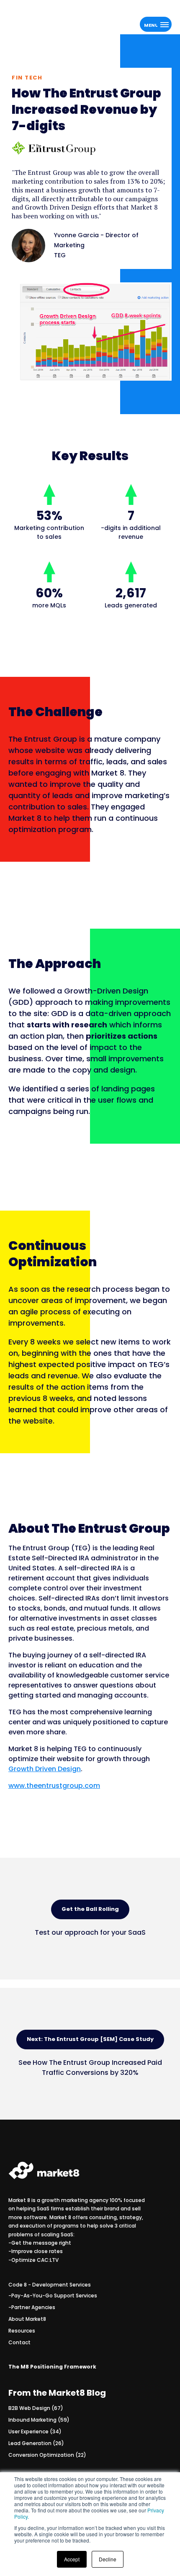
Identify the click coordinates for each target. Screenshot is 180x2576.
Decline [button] (108, 2559)
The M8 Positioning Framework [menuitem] (52, 2367)
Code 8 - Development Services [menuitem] (50, 2285)
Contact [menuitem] (19, 2342)
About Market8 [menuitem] (27, 2319)
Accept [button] (72, 2559)
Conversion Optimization (47, 2455)
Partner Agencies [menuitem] (33, 2307)
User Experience (35, 2431)
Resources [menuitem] (22, 2331)
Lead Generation (36, 2443)
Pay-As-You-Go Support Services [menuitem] (54, 2296)
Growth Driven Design (45, 1769)
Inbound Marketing (39, 2420)
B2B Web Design (36, 2408)
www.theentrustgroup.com (54, 1786)
